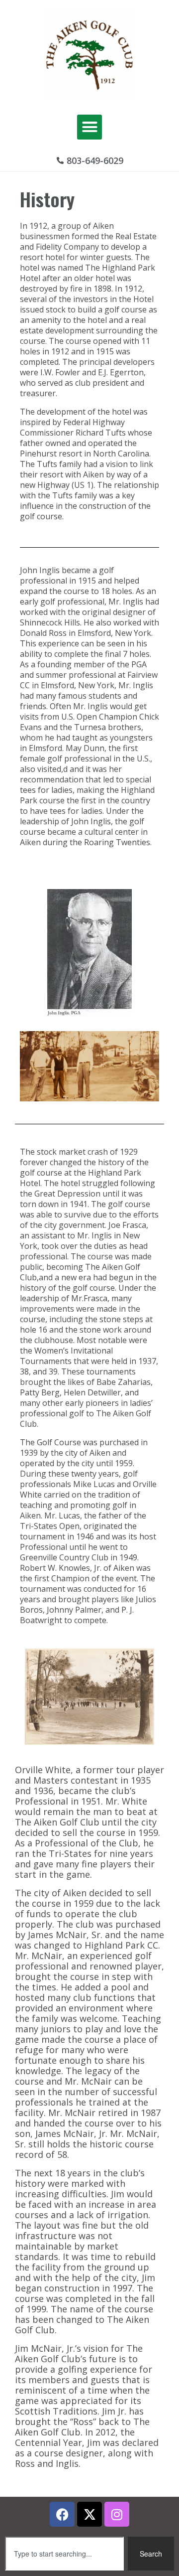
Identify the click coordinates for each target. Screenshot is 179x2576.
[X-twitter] (89, 2514)
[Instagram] (117, 2514)
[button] (89, 127)
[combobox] (64, 2554)
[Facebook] (62, 2514)
